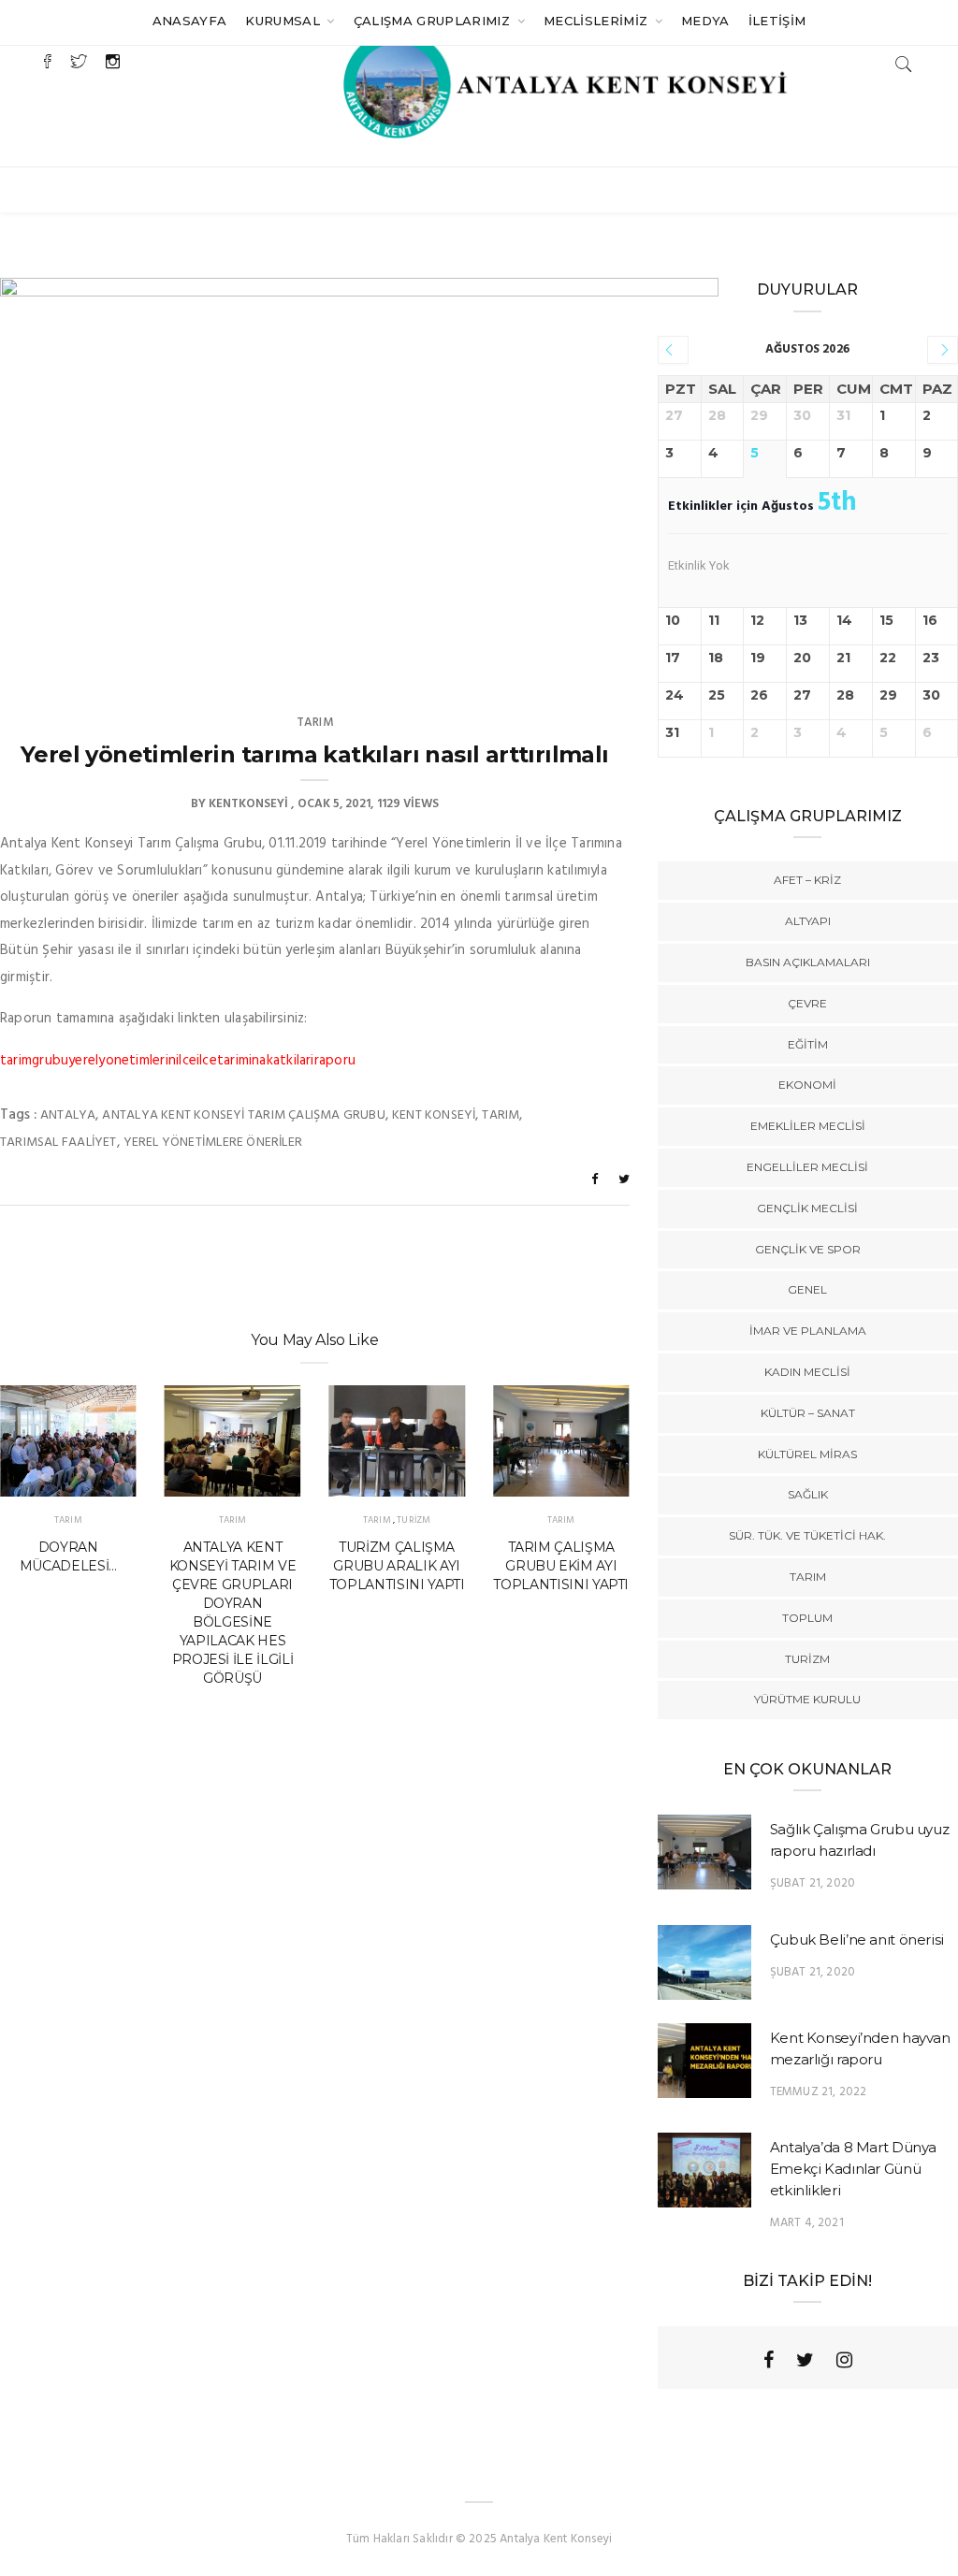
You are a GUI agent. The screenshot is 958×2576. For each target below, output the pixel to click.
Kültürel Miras (807, 1454)
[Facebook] (769, 2360)
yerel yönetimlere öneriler (213, 1143)
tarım (501, 1115)
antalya (68, 1115)
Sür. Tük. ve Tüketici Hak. (807, 1535)
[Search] (904, 64)
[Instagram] (844, 2360)
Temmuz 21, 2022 (819, 2092)
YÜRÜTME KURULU (807, 1699)
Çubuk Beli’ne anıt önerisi (857, 1939)
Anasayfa (190, 21)
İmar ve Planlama (808, 1331)
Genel (807, 1289)
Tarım (315, 723)
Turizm (414, 1520)
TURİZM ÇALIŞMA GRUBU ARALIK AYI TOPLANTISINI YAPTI (397, 1566)
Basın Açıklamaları (808, 962)
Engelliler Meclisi (807, 1167)
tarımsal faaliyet (58, 1143)
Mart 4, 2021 (807, 2223)
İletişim (777, 21)
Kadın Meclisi (807, 1372)
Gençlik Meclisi (807, 1208)
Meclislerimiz (598, 21)
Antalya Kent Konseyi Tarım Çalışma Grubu (243, 1115)
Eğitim (808, 1044)
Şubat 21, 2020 (813, 1883)
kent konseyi (434, 1115)
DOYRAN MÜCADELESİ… (68, 1556)
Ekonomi (807, 1085)
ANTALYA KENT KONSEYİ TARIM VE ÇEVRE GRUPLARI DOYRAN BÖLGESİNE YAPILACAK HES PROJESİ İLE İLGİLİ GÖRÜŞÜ (232, 1612)
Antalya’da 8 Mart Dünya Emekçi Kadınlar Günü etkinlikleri (853, 2169)
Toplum (807, 1618)
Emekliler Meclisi (808, 1126)
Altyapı (808, 921)
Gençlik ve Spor (808, 1249)
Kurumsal (284, 21)
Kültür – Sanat (808, 1413)
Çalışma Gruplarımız (434, 21)
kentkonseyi (248, 804)
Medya (705, 21)
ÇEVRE (807, 1003)
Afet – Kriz (807, 880)
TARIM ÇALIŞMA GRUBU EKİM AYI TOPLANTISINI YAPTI (561, 1566)
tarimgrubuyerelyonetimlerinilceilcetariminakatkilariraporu (178, 1061)
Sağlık (808, 1494)
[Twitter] (805, 2360)
